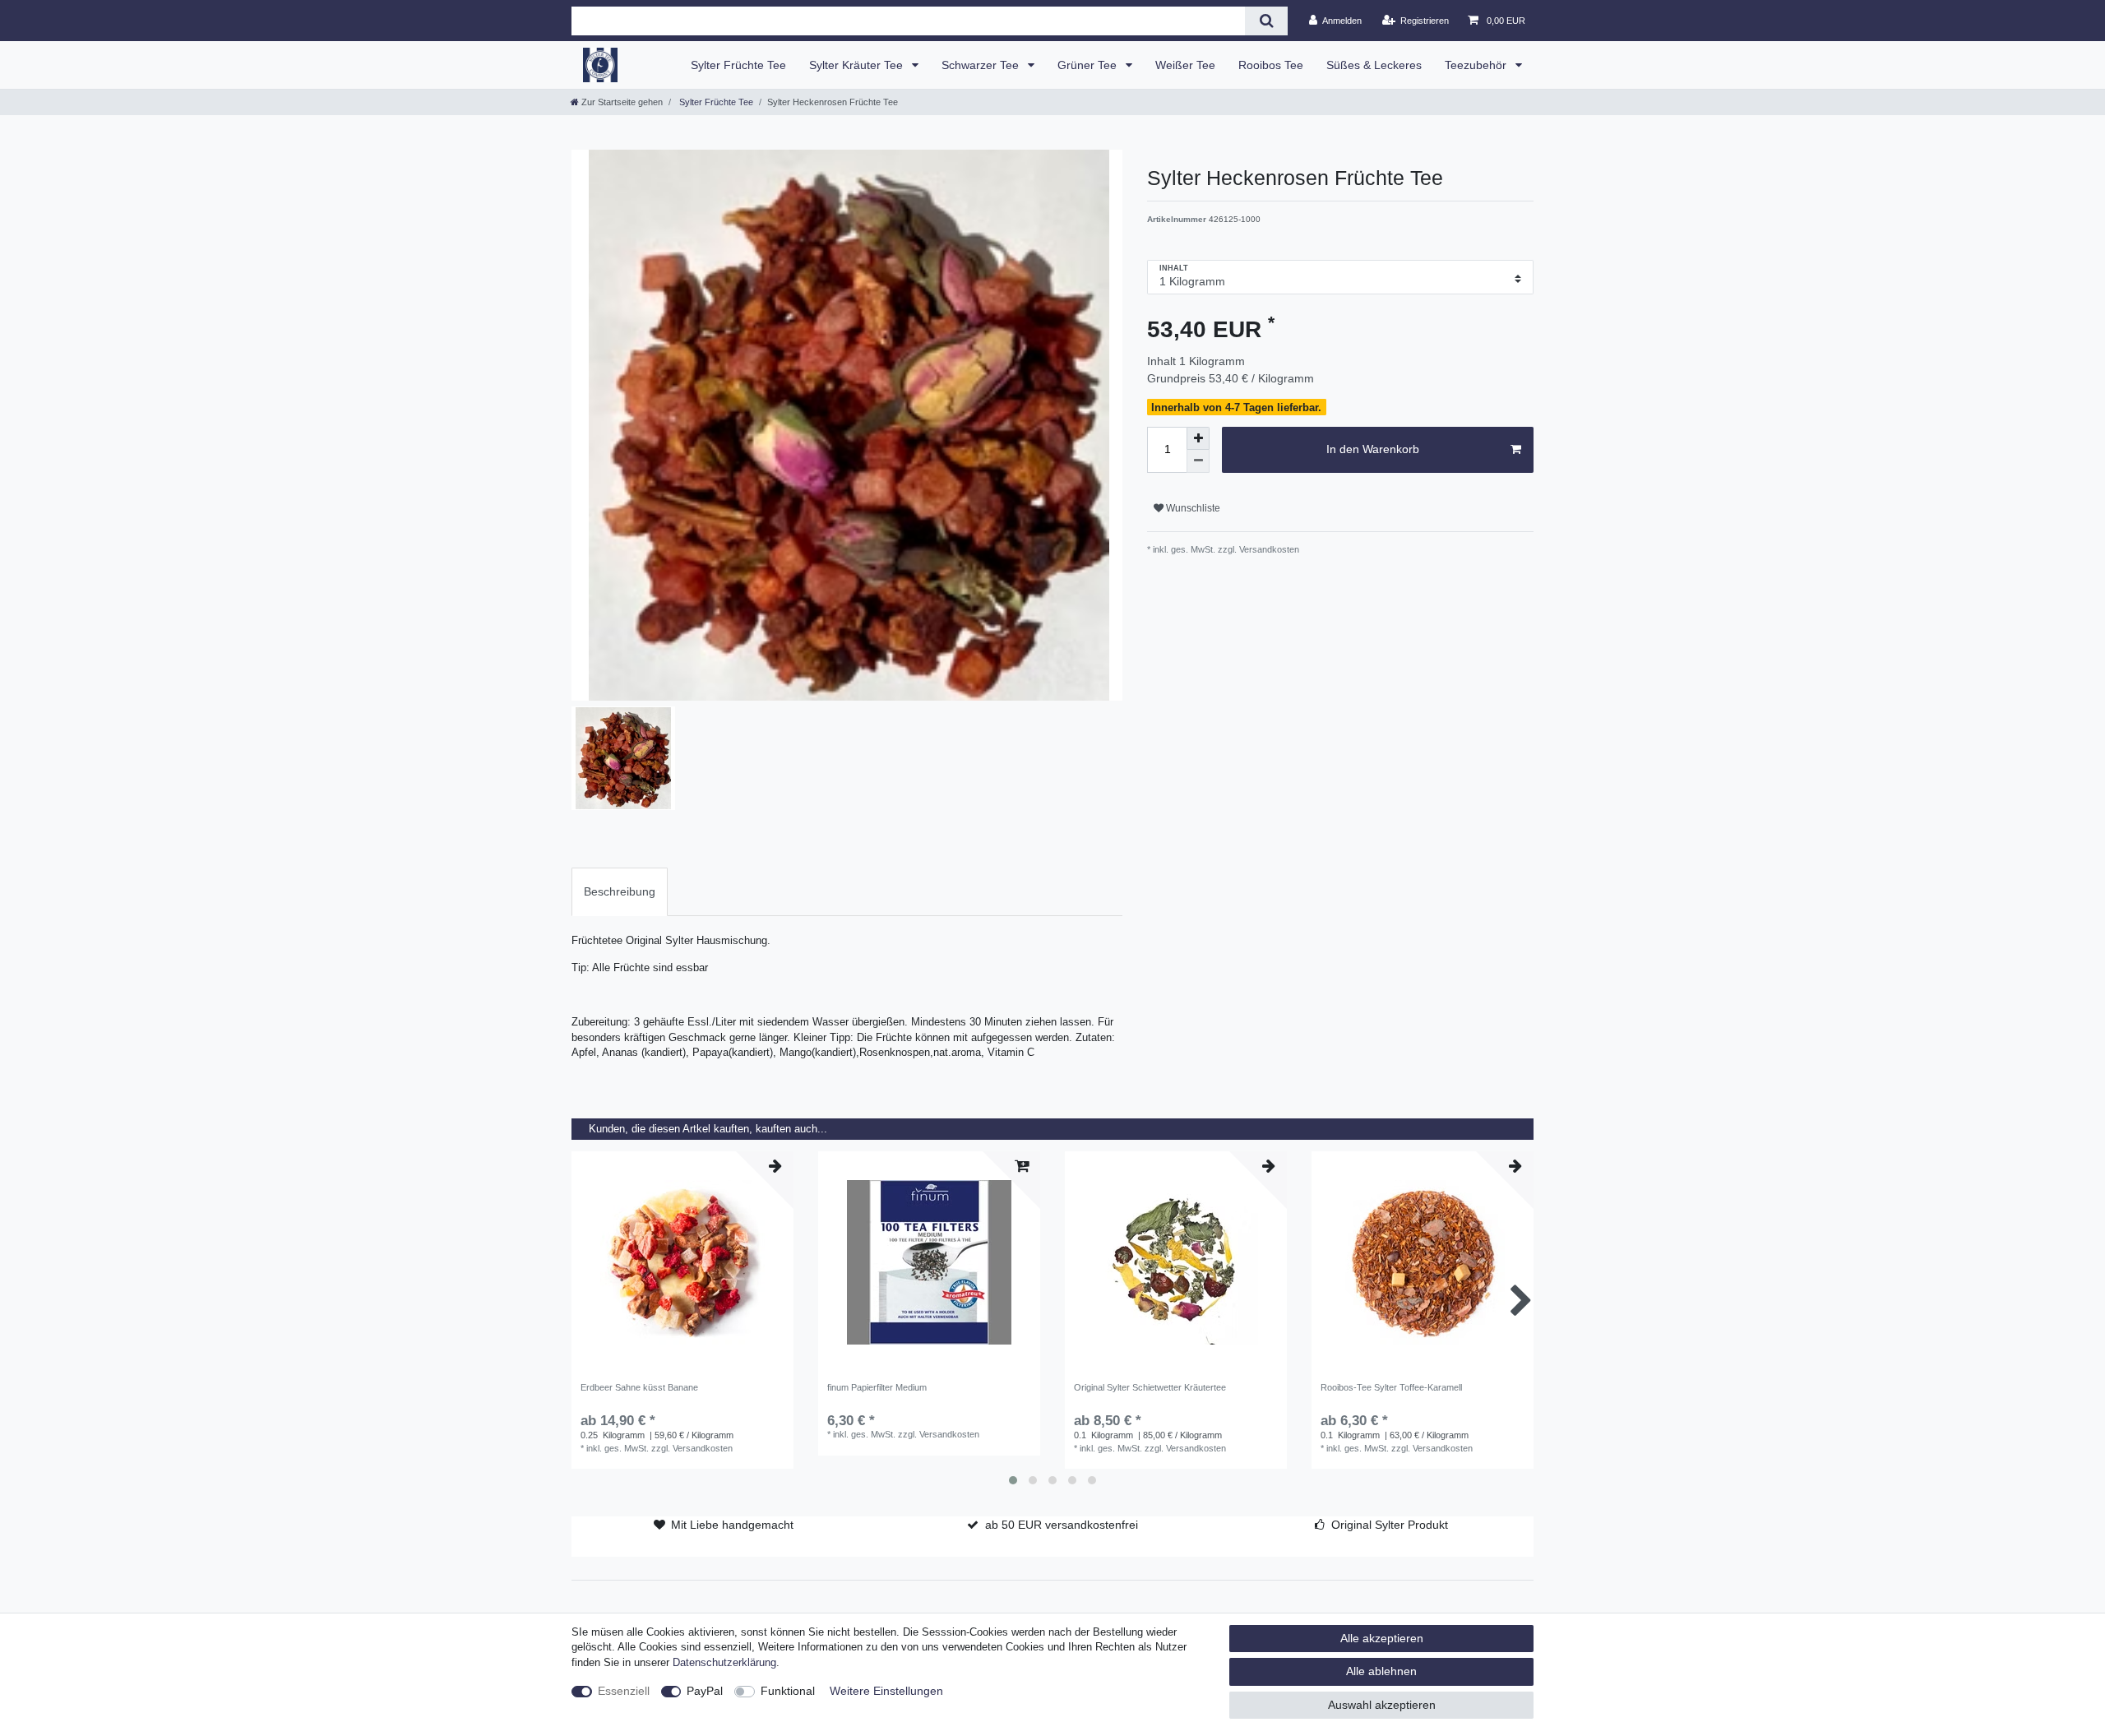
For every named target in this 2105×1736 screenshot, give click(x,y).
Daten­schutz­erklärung (724, 1663)
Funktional (788, 1691)
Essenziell (624, 1691)
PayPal (705, 1691)
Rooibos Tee (1271, 65)
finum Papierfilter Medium (877, 1387)
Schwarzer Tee (982, 65)
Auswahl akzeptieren (1382, 1705)
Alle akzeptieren (1382, 1638)
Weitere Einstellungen (886, 1691)
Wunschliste (1192, 508)
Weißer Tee (1185, 65)
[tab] (620, 892)
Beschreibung (620, 891)
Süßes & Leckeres (1374, 65)
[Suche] (1266, 21)
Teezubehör (1477, 65)
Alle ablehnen (1381, 1671)
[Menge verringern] (1198, 461)
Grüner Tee (1089, 65)
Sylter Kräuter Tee (858, 65)
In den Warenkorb (1373, 449)
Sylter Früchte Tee (738, 65)
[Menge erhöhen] (1198, 438)
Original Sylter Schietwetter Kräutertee (1150, 1387)
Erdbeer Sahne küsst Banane (639, 1387)
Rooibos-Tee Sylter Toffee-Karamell (1391, 1387)
